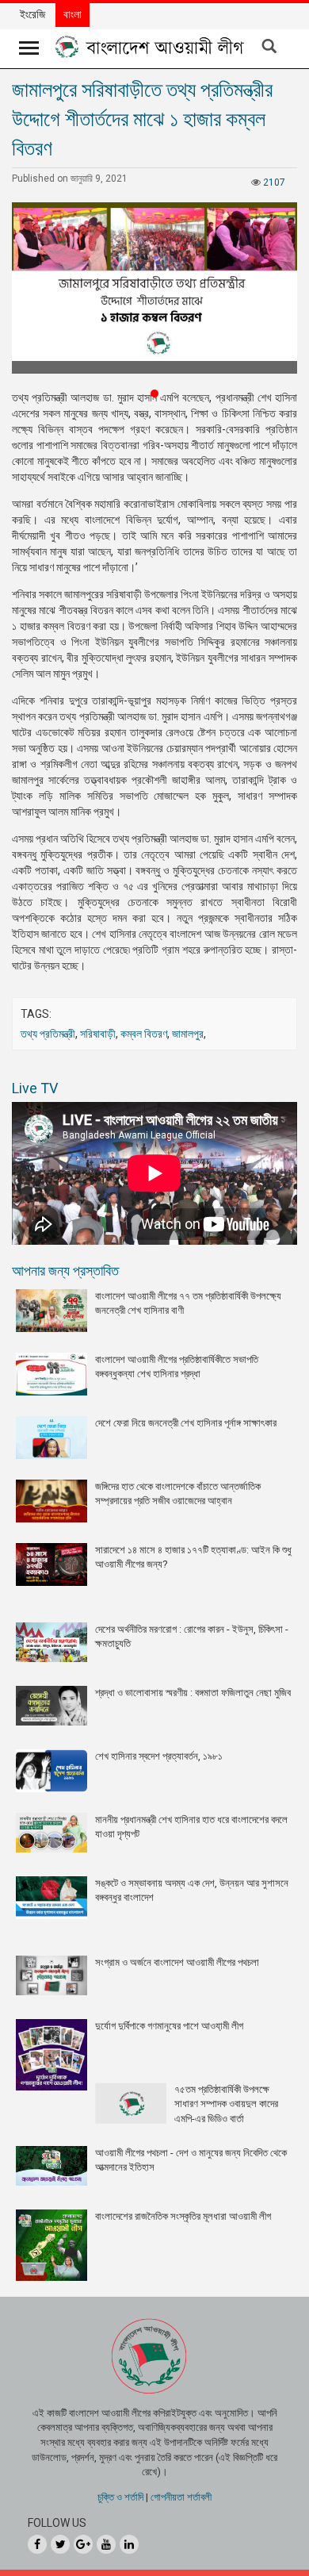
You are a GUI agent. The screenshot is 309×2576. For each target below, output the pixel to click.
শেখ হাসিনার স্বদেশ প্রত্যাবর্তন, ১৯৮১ (159, 1756)
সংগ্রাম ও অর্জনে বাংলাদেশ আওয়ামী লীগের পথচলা (177, 1962)
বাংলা (72, 14)
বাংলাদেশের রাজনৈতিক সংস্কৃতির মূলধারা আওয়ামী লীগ (183, 2216)
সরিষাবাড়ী (98, 1034)
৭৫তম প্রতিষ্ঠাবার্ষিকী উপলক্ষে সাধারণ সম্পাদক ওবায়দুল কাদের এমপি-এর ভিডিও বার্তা (226, 2104)
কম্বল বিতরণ (144, 1034)
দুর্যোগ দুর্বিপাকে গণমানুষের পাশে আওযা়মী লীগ (169, 2026)
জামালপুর (188, 1034)
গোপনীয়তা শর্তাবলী (181, 2497)
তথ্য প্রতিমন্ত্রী (48, 1034)
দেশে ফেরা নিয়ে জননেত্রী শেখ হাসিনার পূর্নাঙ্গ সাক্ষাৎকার (186, 1423)
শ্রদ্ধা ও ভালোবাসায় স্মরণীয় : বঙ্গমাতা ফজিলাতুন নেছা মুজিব (193, 1693)
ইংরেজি (32, 14)
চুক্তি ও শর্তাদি (120, 2497)
